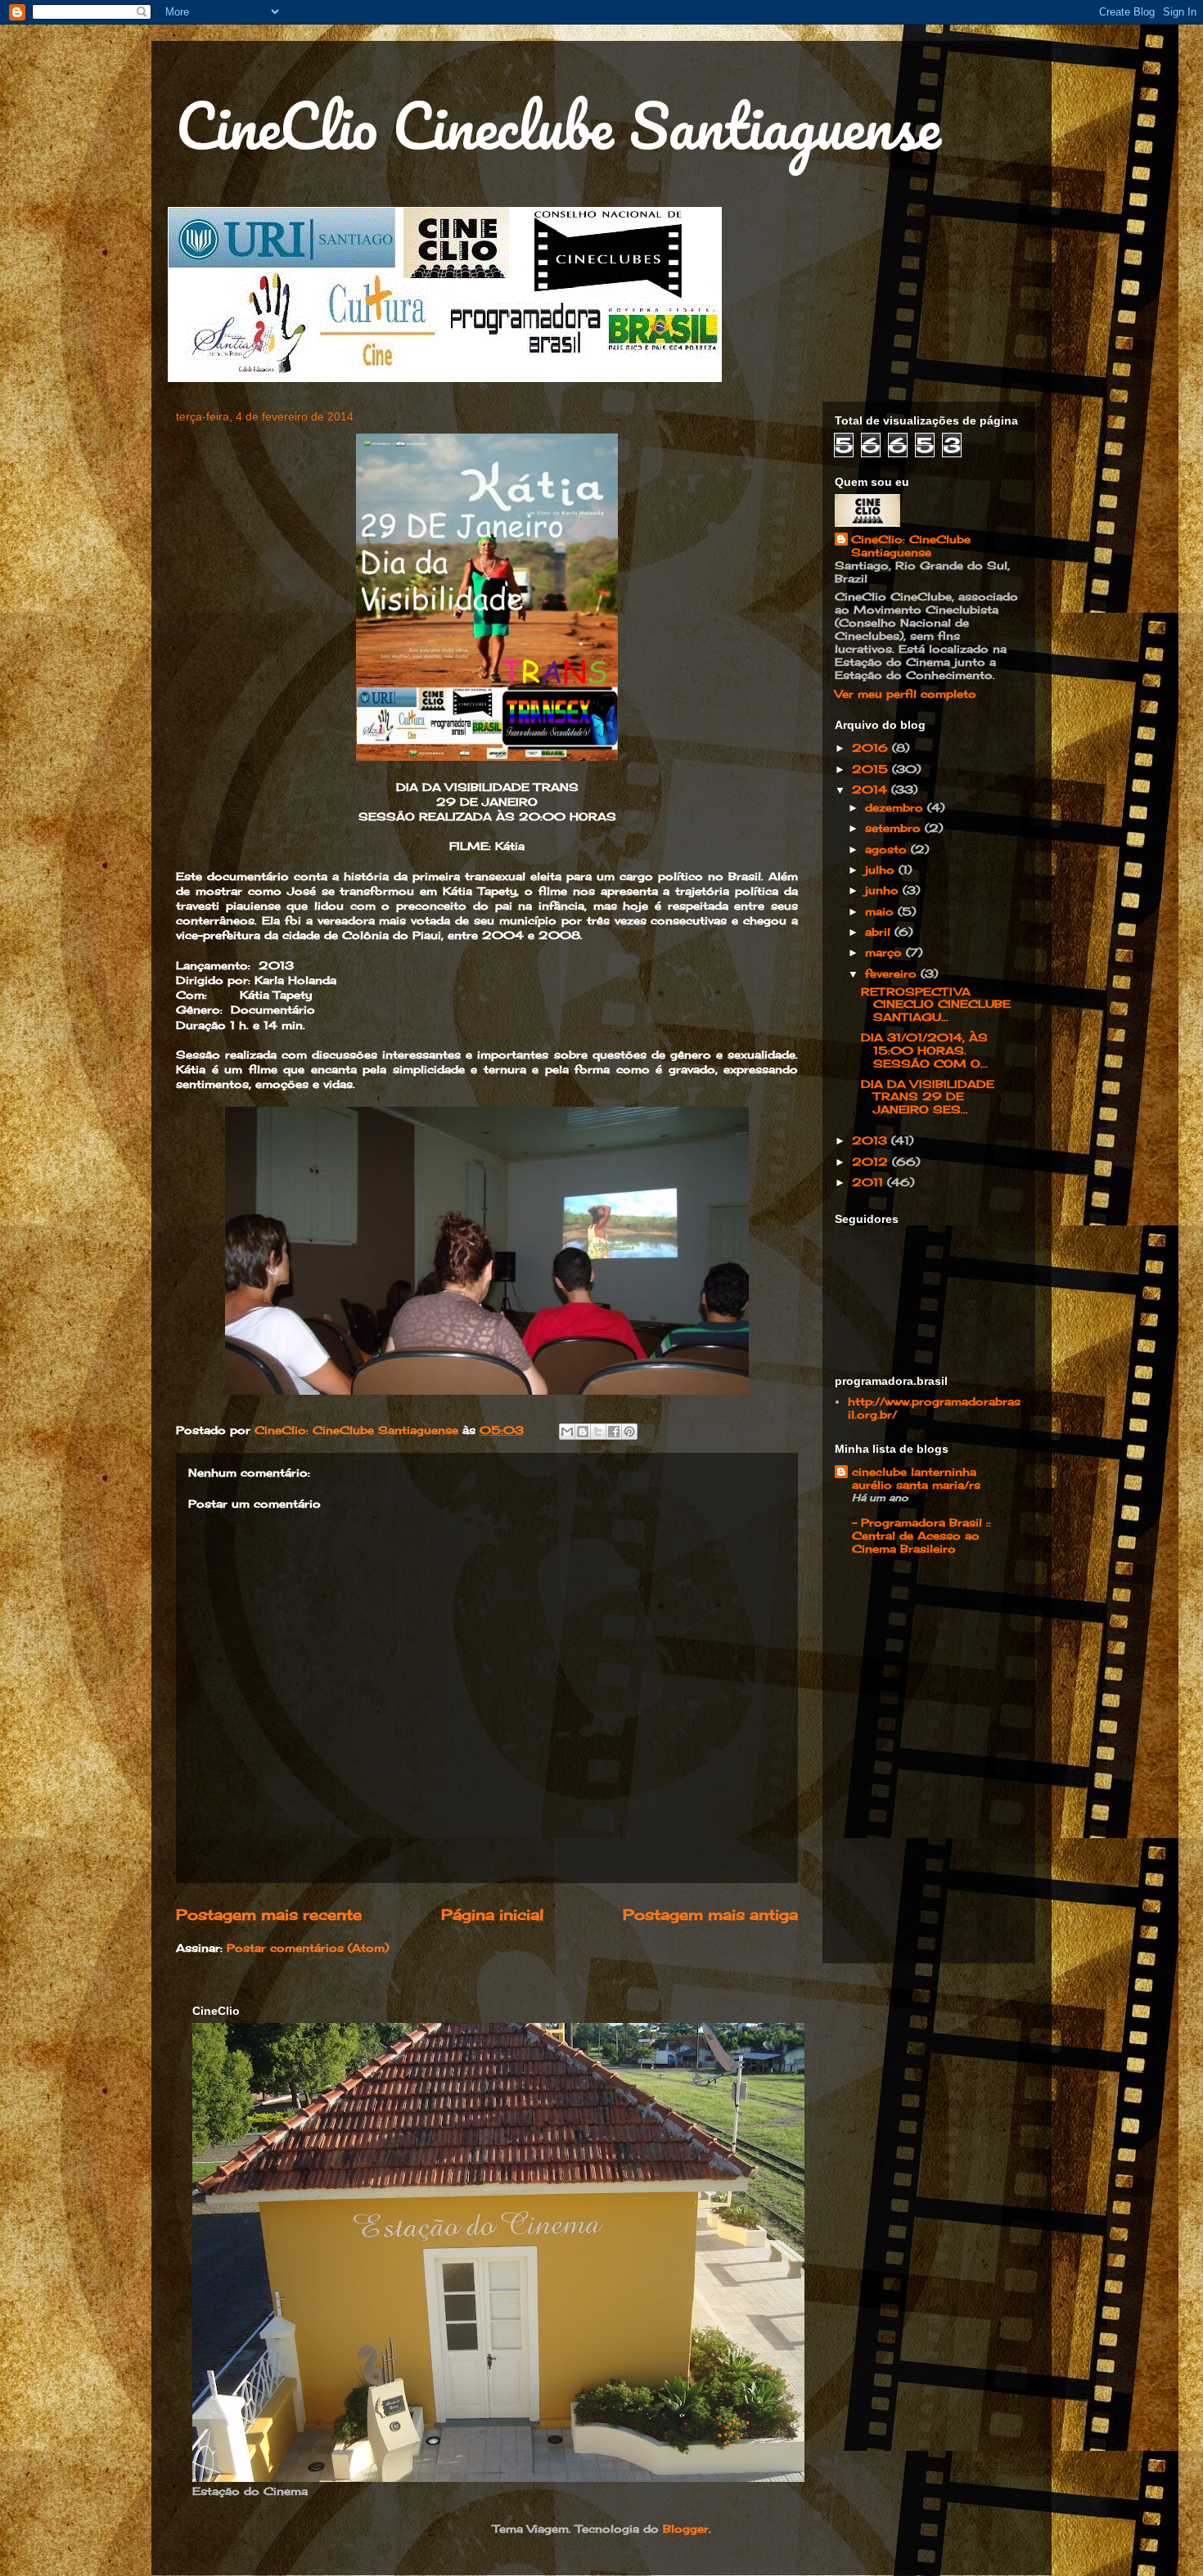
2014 (872, 789)
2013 (872, 1140)
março (885, 952)
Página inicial (492, 1914)
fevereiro (893, 973)
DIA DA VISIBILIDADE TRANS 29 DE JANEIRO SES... (928, 1097)
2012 (872, 1162)
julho (882, 870)
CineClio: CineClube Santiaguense (911, 546)
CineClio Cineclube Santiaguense (559, 126)
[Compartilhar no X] (598, 1432)
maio (881, 911)
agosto (888, 849)
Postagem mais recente (269, 1914)
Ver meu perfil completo (906, 694)
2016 (872, 748)
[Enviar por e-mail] (567, 1432)
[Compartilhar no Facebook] (614, 1432)
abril (880, 932)
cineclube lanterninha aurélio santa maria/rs (916, 1478)
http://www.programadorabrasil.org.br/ (934, 1408)
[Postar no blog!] (583, 1432)
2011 (870, 1182)
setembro (895, 828)
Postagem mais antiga (710, 1914)
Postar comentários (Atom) (308, 1948)
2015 (872, 769)
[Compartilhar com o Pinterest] (629, 1432)
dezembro (896, 807)
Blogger (686, 2529)
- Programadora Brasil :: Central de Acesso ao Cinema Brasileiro (921, 1535)
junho (884, 890)
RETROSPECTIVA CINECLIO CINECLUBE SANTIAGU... (936, 1004)
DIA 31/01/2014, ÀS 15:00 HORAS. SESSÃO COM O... (924, 1050)
